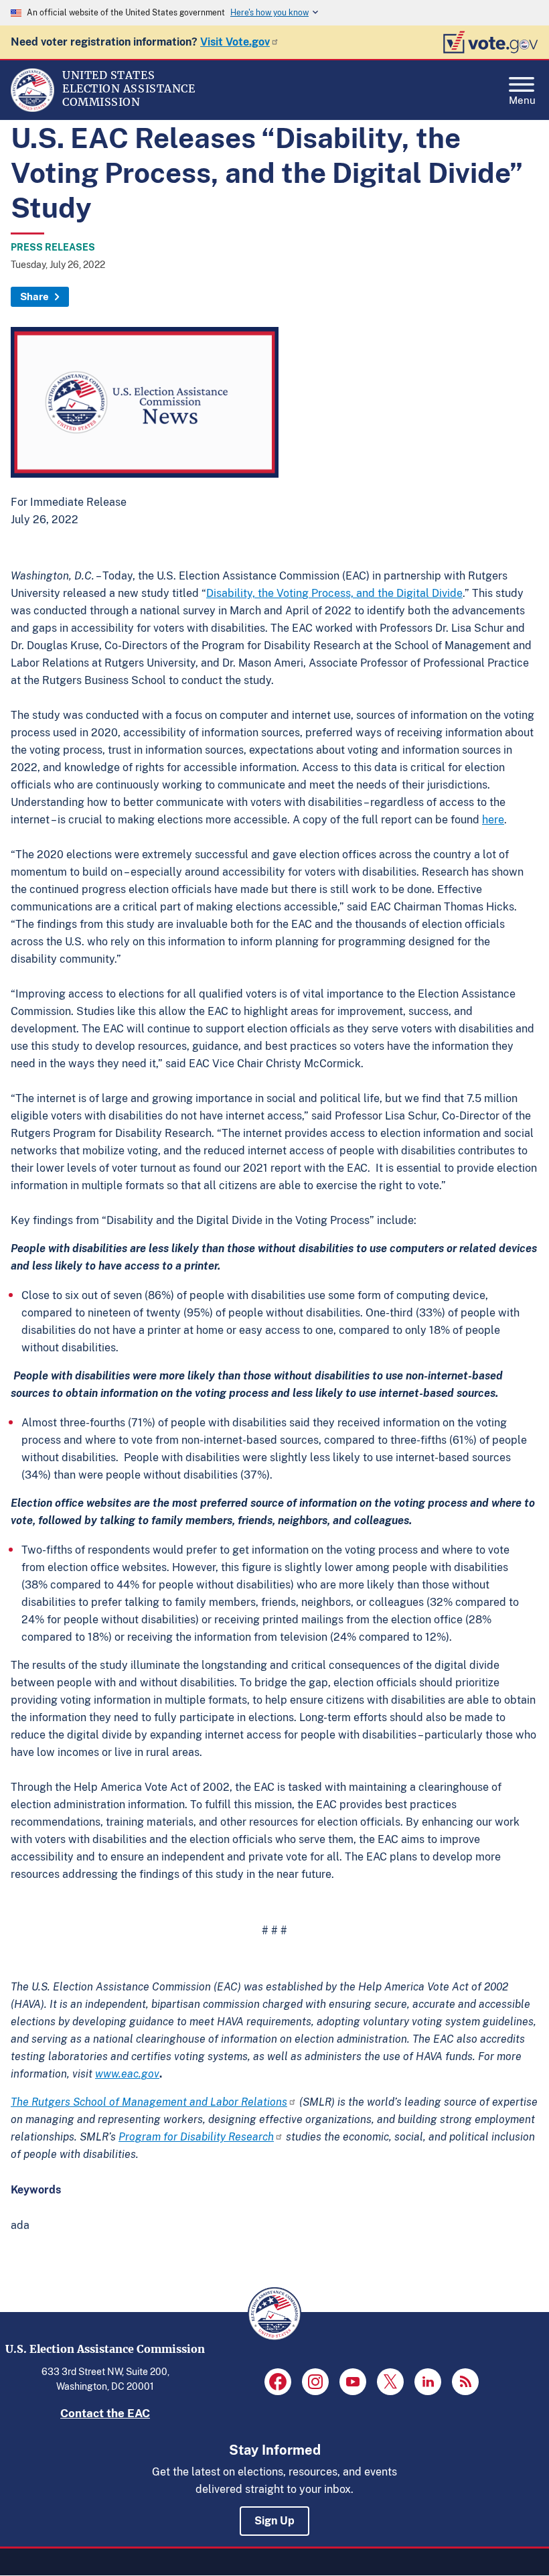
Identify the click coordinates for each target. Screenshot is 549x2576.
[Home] (32, 109)
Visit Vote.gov (235, 42)
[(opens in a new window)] (278, 2382)
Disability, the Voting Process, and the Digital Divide (334, 593)
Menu (522, 99)
